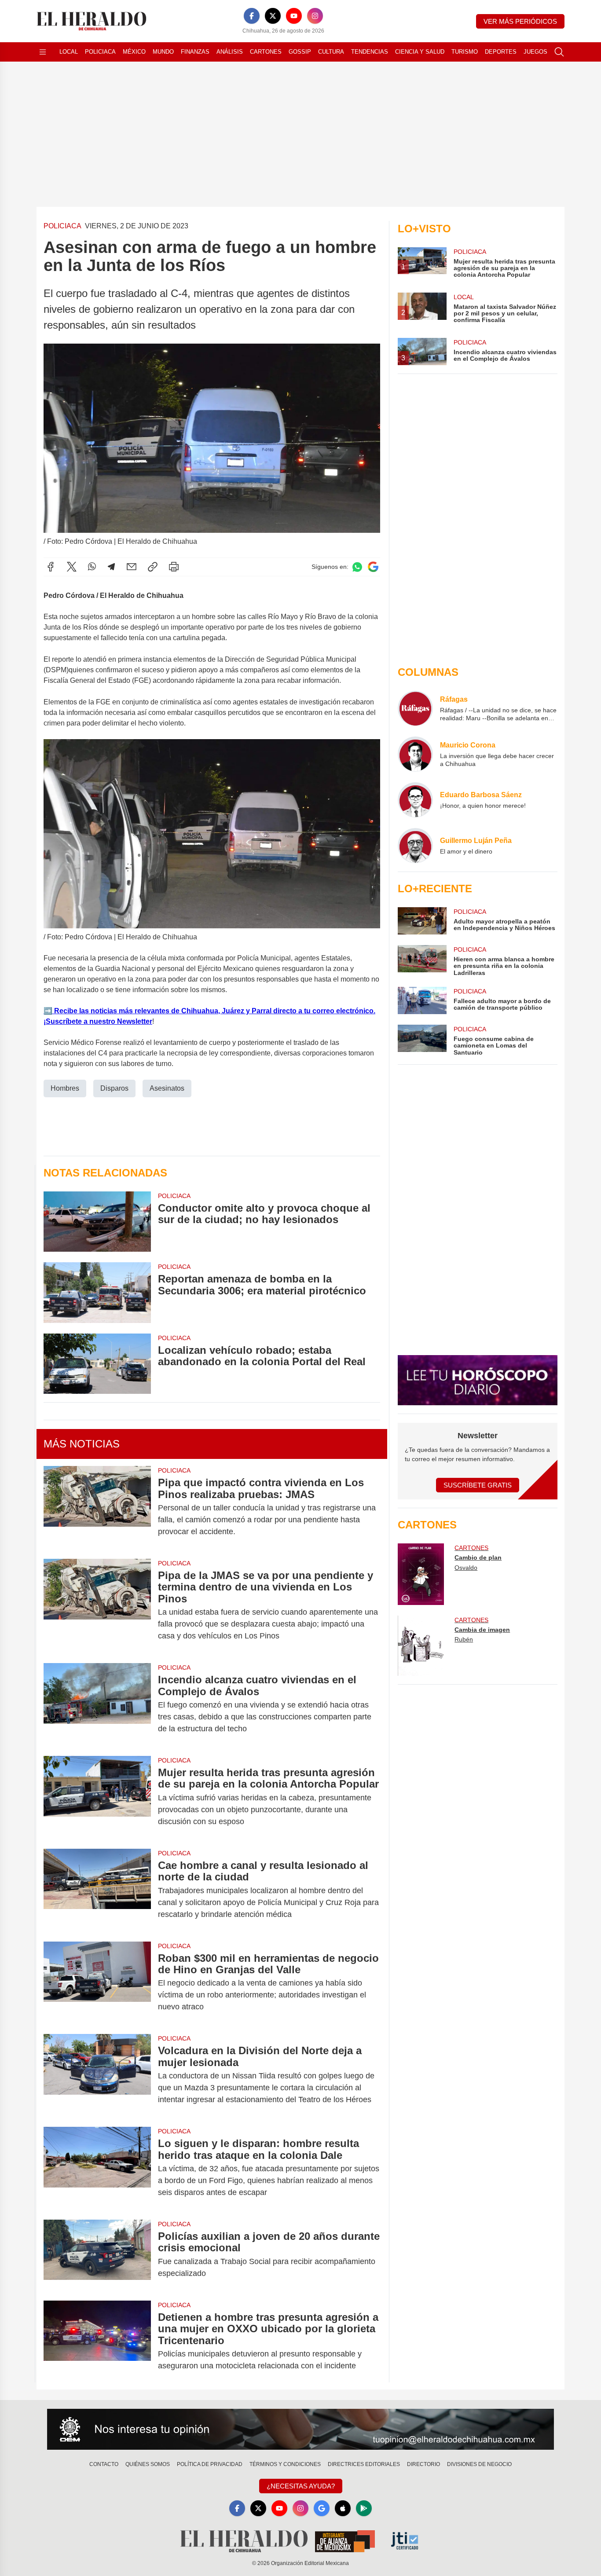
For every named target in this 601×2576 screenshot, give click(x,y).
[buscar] (559, 52)
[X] (273, 16)
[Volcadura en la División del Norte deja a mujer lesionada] (97, 2075)
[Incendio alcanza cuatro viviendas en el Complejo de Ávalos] (97, 1704)
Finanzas (195, 52)
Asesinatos (167, 1088)
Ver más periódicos (520, 21)
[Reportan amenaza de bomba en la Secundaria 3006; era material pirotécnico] (97, 1292)
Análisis (230, 52)
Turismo (465, 52)
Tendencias (370, 52)
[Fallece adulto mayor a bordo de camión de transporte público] (422, 1000)
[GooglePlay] (364, 2508)
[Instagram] (315, 16)
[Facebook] (252, 16)
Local (69, 52)
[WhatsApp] (92, 567)
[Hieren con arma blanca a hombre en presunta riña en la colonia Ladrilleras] (422, 961)
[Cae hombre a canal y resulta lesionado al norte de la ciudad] (97, 1890)
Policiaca (100, 52)
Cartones (266, 52)
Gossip (300, 52)
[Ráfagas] (415, 708)
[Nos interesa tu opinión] (300, 2429)
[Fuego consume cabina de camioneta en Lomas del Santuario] (422, 1040)
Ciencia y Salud (420, 52)
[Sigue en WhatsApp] (357, 567)
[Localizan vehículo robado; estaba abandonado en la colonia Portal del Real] (97, 1364)
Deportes (501, 52)
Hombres (65, 1088)
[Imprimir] (174, 567)
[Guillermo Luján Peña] (415, 846)
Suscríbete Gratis (478, 1485)
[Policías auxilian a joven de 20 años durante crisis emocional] (97, 2255)
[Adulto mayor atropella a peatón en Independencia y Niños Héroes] (422, 921)
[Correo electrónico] (132, 567)
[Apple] (343, 2508)
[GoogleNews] (322, 2508)
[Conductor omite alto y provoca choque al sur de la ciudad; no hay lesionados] (97, 1222)
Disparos (114, 1088)
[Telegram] (111, 567)
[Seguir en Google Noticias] (373, 567)
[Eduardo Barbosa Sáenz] (415, 800)
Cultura (331, 52)
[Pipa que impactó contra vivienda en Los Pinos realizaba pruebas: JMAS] (97, 1507)
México (134, 52)
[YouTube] (294, 16)
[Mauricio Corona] (415, 754)
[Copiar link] (153, 567)
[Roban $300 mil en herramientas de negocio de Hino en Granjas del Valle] (97, 1983)
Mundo (163, 52)
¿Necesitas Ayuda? (301, 2486)
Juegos (535, 52)
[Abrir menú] (43, 52)
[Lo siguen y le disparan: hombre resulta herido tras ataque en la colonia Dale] (97, 2168)
